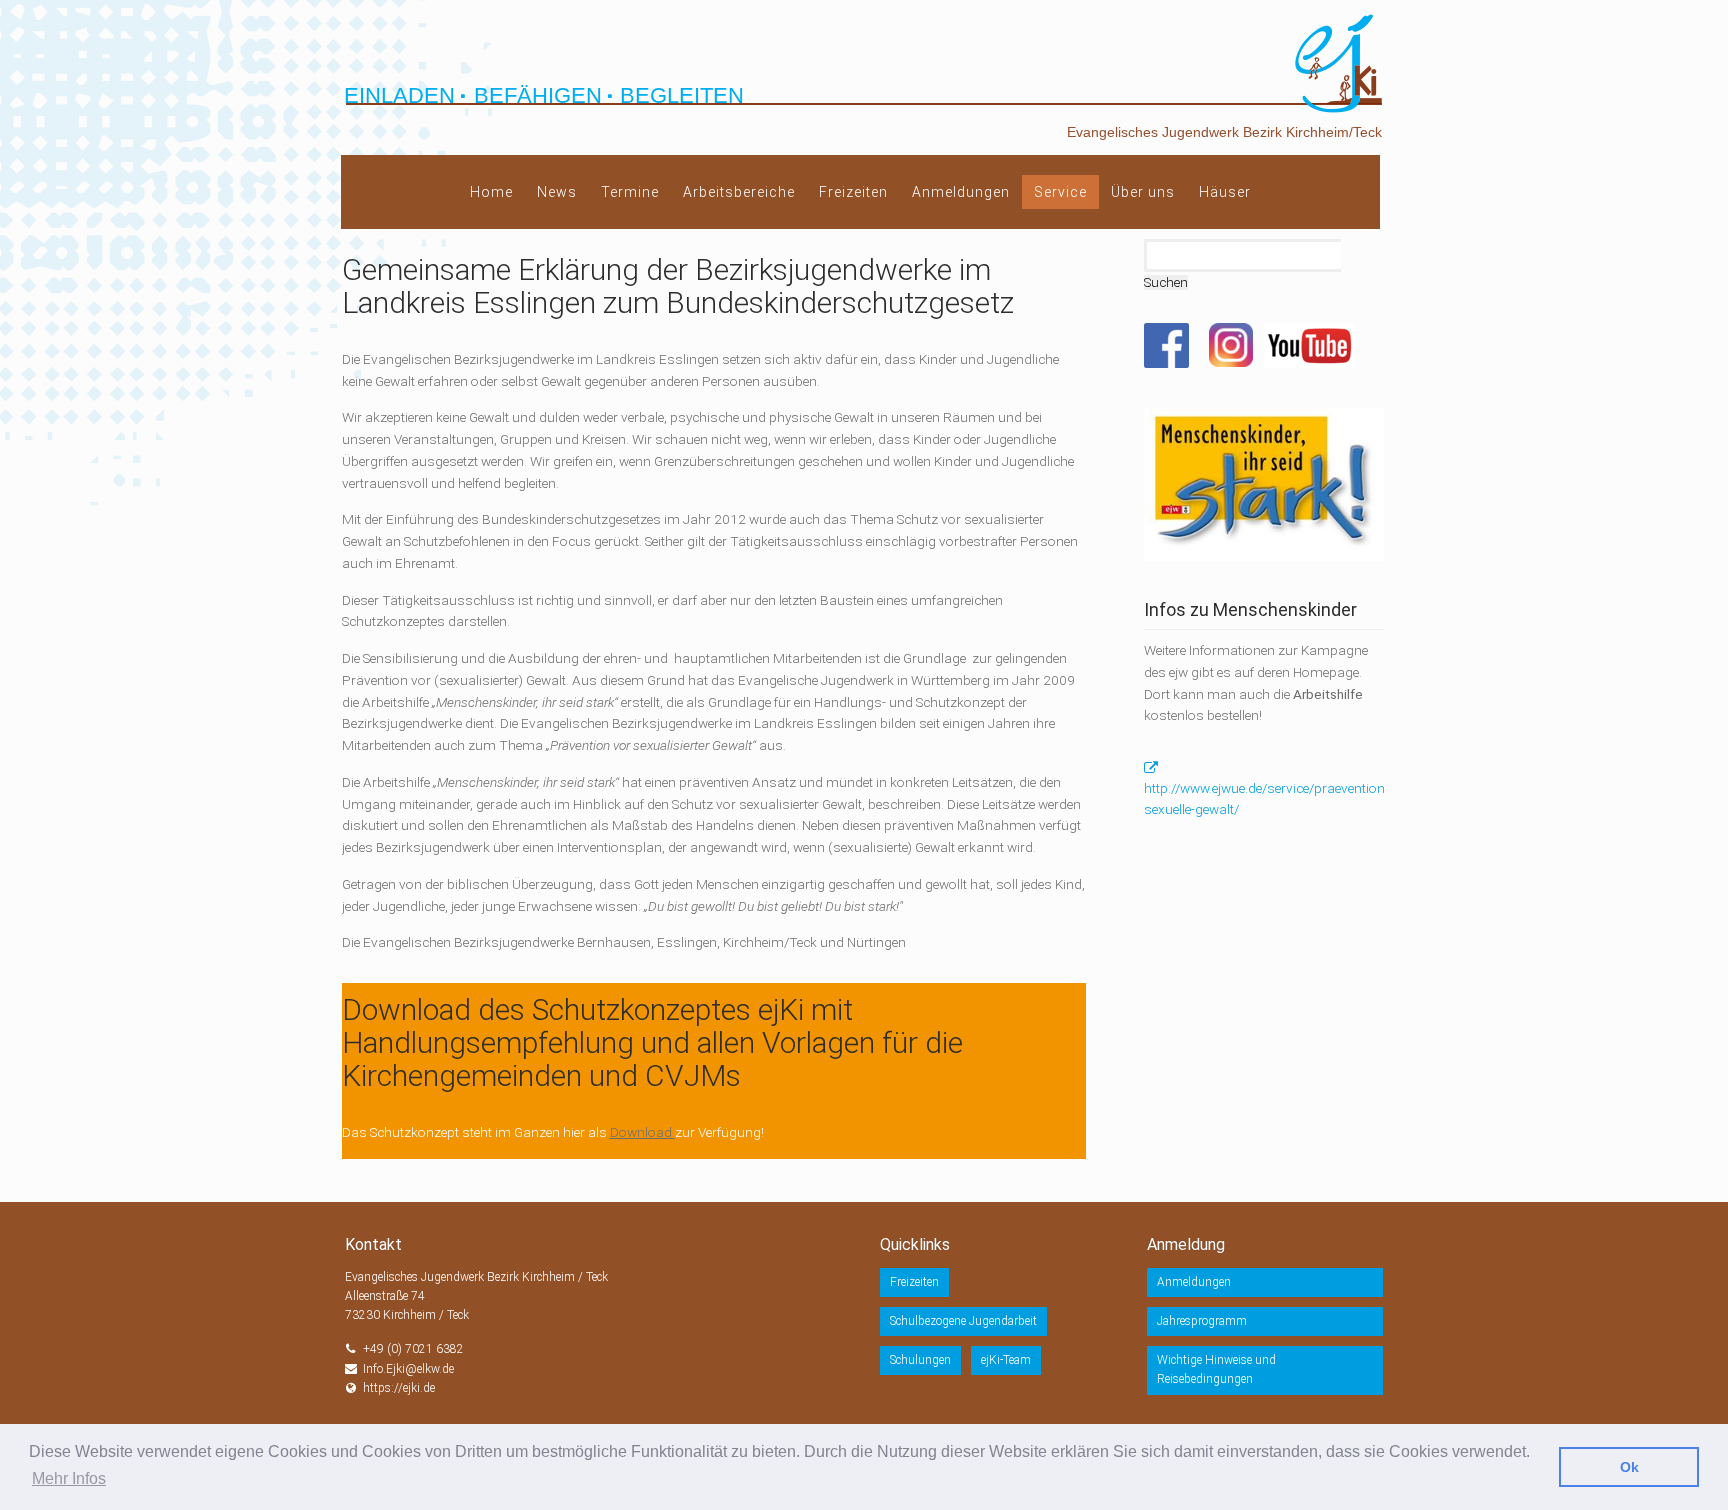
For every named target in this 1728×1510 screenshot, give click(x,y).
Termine (630, 192)
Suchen (1166, 282)
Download (642, 1132)
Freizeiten (853, 192)
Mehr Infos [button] (69, 1478)
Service (1060, 192)
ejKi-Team (1006, 1360)
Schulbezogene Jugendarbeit (963, 1321)
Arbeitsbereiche (739, 192)
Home (491, 192)
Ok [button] (1629, 1467)
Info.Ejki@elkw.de (408, 1369)
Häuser (1225, 192)
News (557, 192)
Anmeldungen (961, 192)
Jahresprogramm (1202, 1321)
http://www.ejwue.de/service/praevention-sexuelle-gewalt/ (1266, 799)
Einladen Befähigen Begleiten (544, 95)
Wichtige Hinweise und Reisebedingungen (1216, 1369)
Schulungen (920, 1360)
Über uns (1143, 192)
